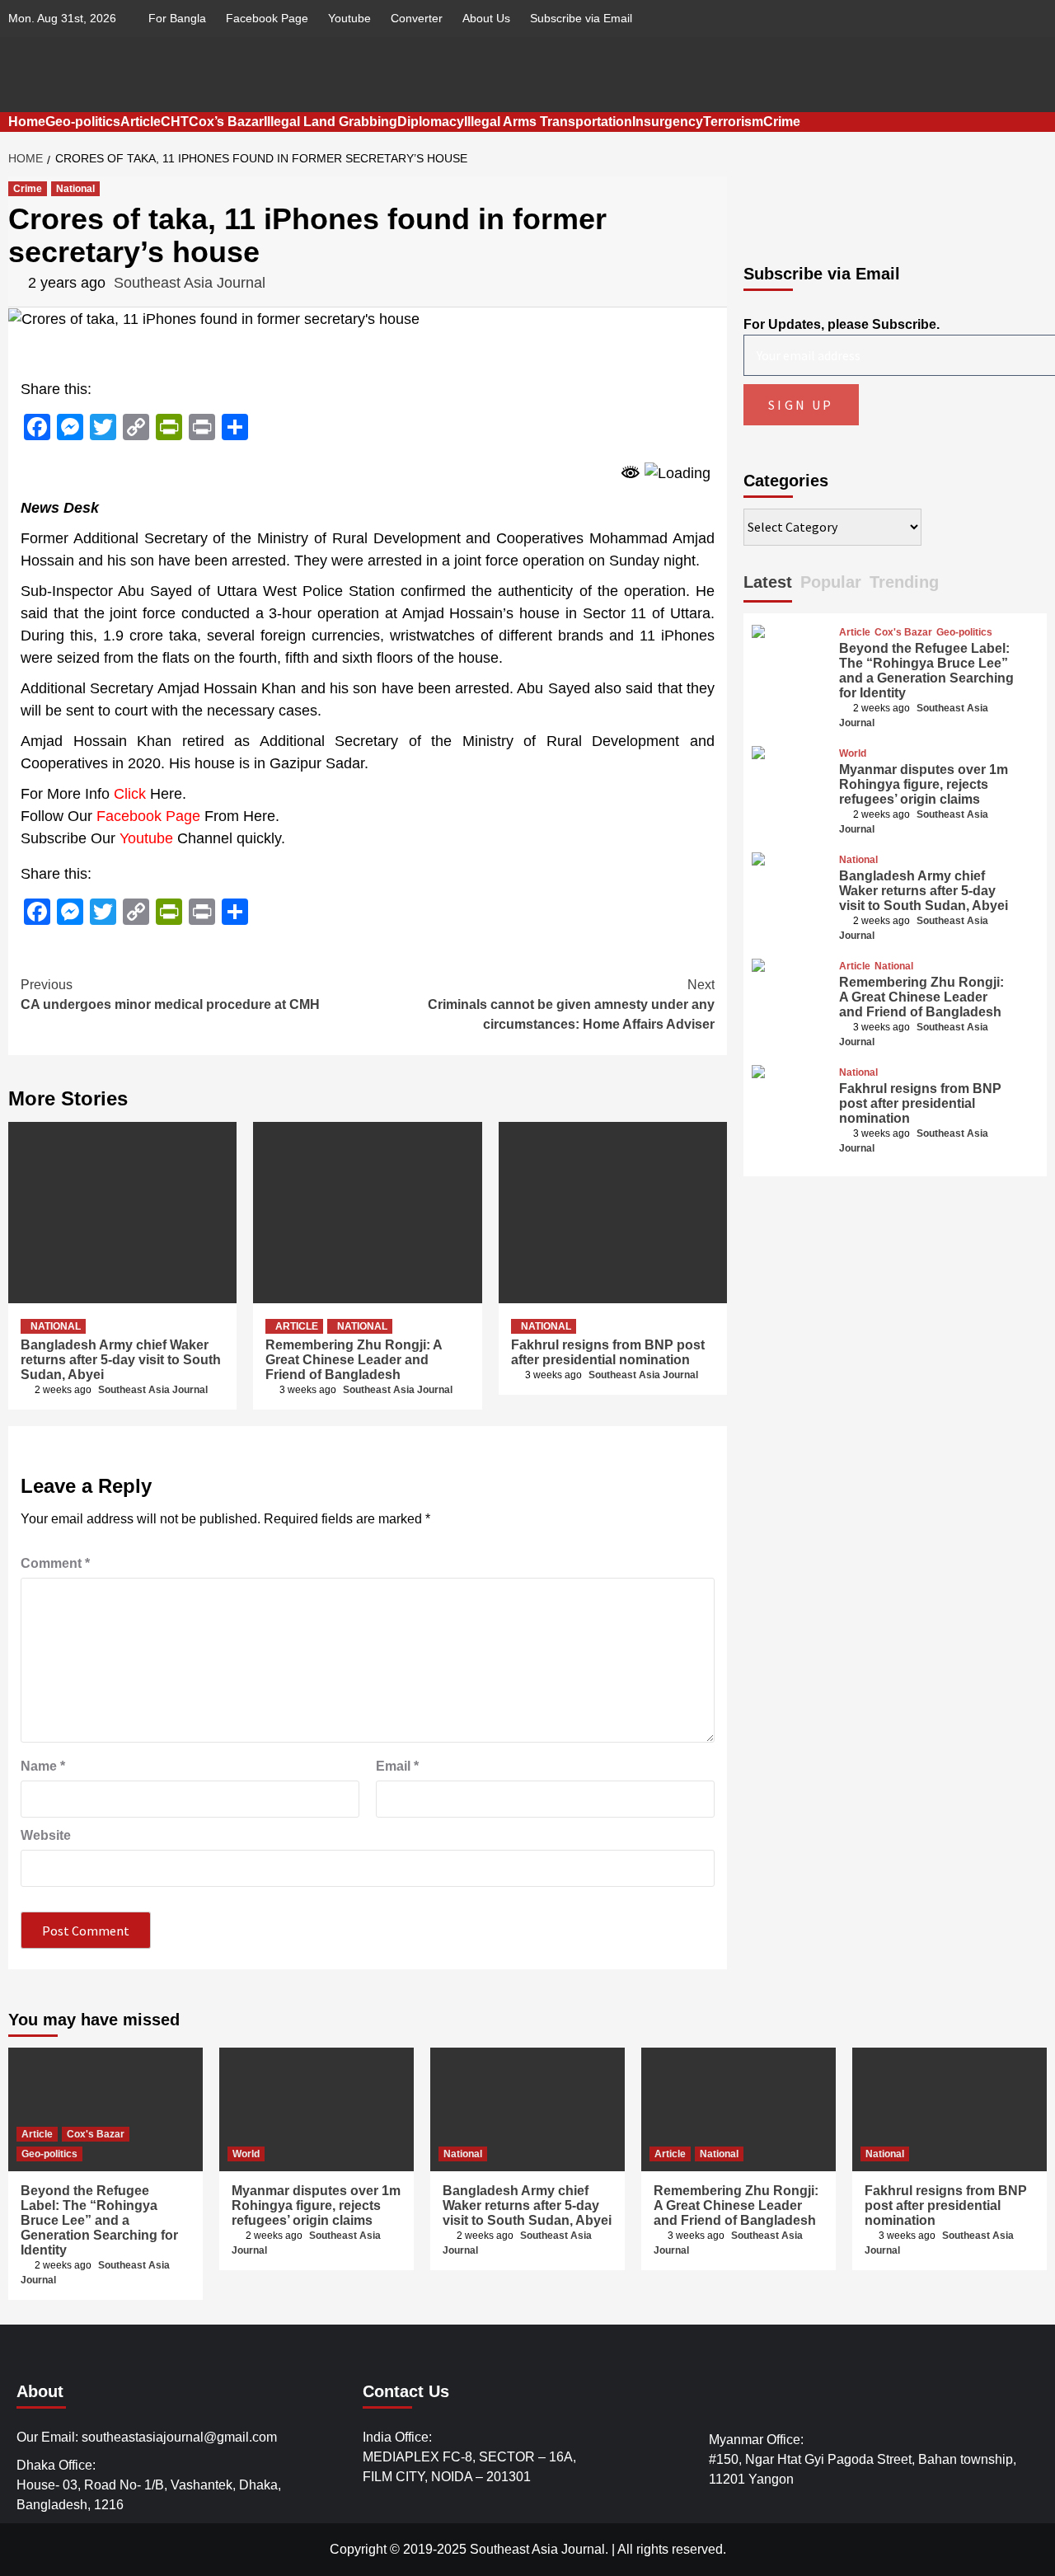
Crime (782, 122)
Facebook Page (267, 18)
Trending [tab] (904, 582)
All (625, 2549)
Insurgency (668, 122)
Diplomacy (431, 122)
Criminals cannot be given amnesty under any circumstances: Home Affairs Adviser (571, 1004)
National (75, 189)
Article (141, 122)
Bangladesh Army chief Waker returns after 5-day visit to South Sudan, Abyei (121, 1360)
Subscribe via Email (581, 18)
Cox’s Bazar (226, 122)
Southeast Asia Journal (190, 283)
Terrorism (733, 122)
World (853, 753)
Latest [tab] (768, 582)
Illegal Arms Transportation (548, 122)
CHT (175, 122)
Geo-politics (83, 122)
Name (43, 1766)
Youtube (349, 18)
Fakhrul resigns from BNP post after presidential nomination (608, 1352)
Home (27, 122)
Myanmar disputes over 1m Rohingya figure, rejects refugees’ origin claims (924, 784)
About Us (486, 18)
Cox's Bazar (903, 632)
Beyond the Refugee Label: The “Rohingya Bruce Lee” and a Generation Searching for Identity (926, 671)
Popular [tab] (831, 582)
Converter (417, 18)
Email (397, 1766)
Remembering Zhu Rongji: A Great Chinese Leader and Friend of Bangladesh (354, 1360)
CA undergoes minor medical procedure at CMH (170, 995)
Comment (55, 1563)
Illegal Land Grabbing (331, 122)
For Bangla (177, 18)
